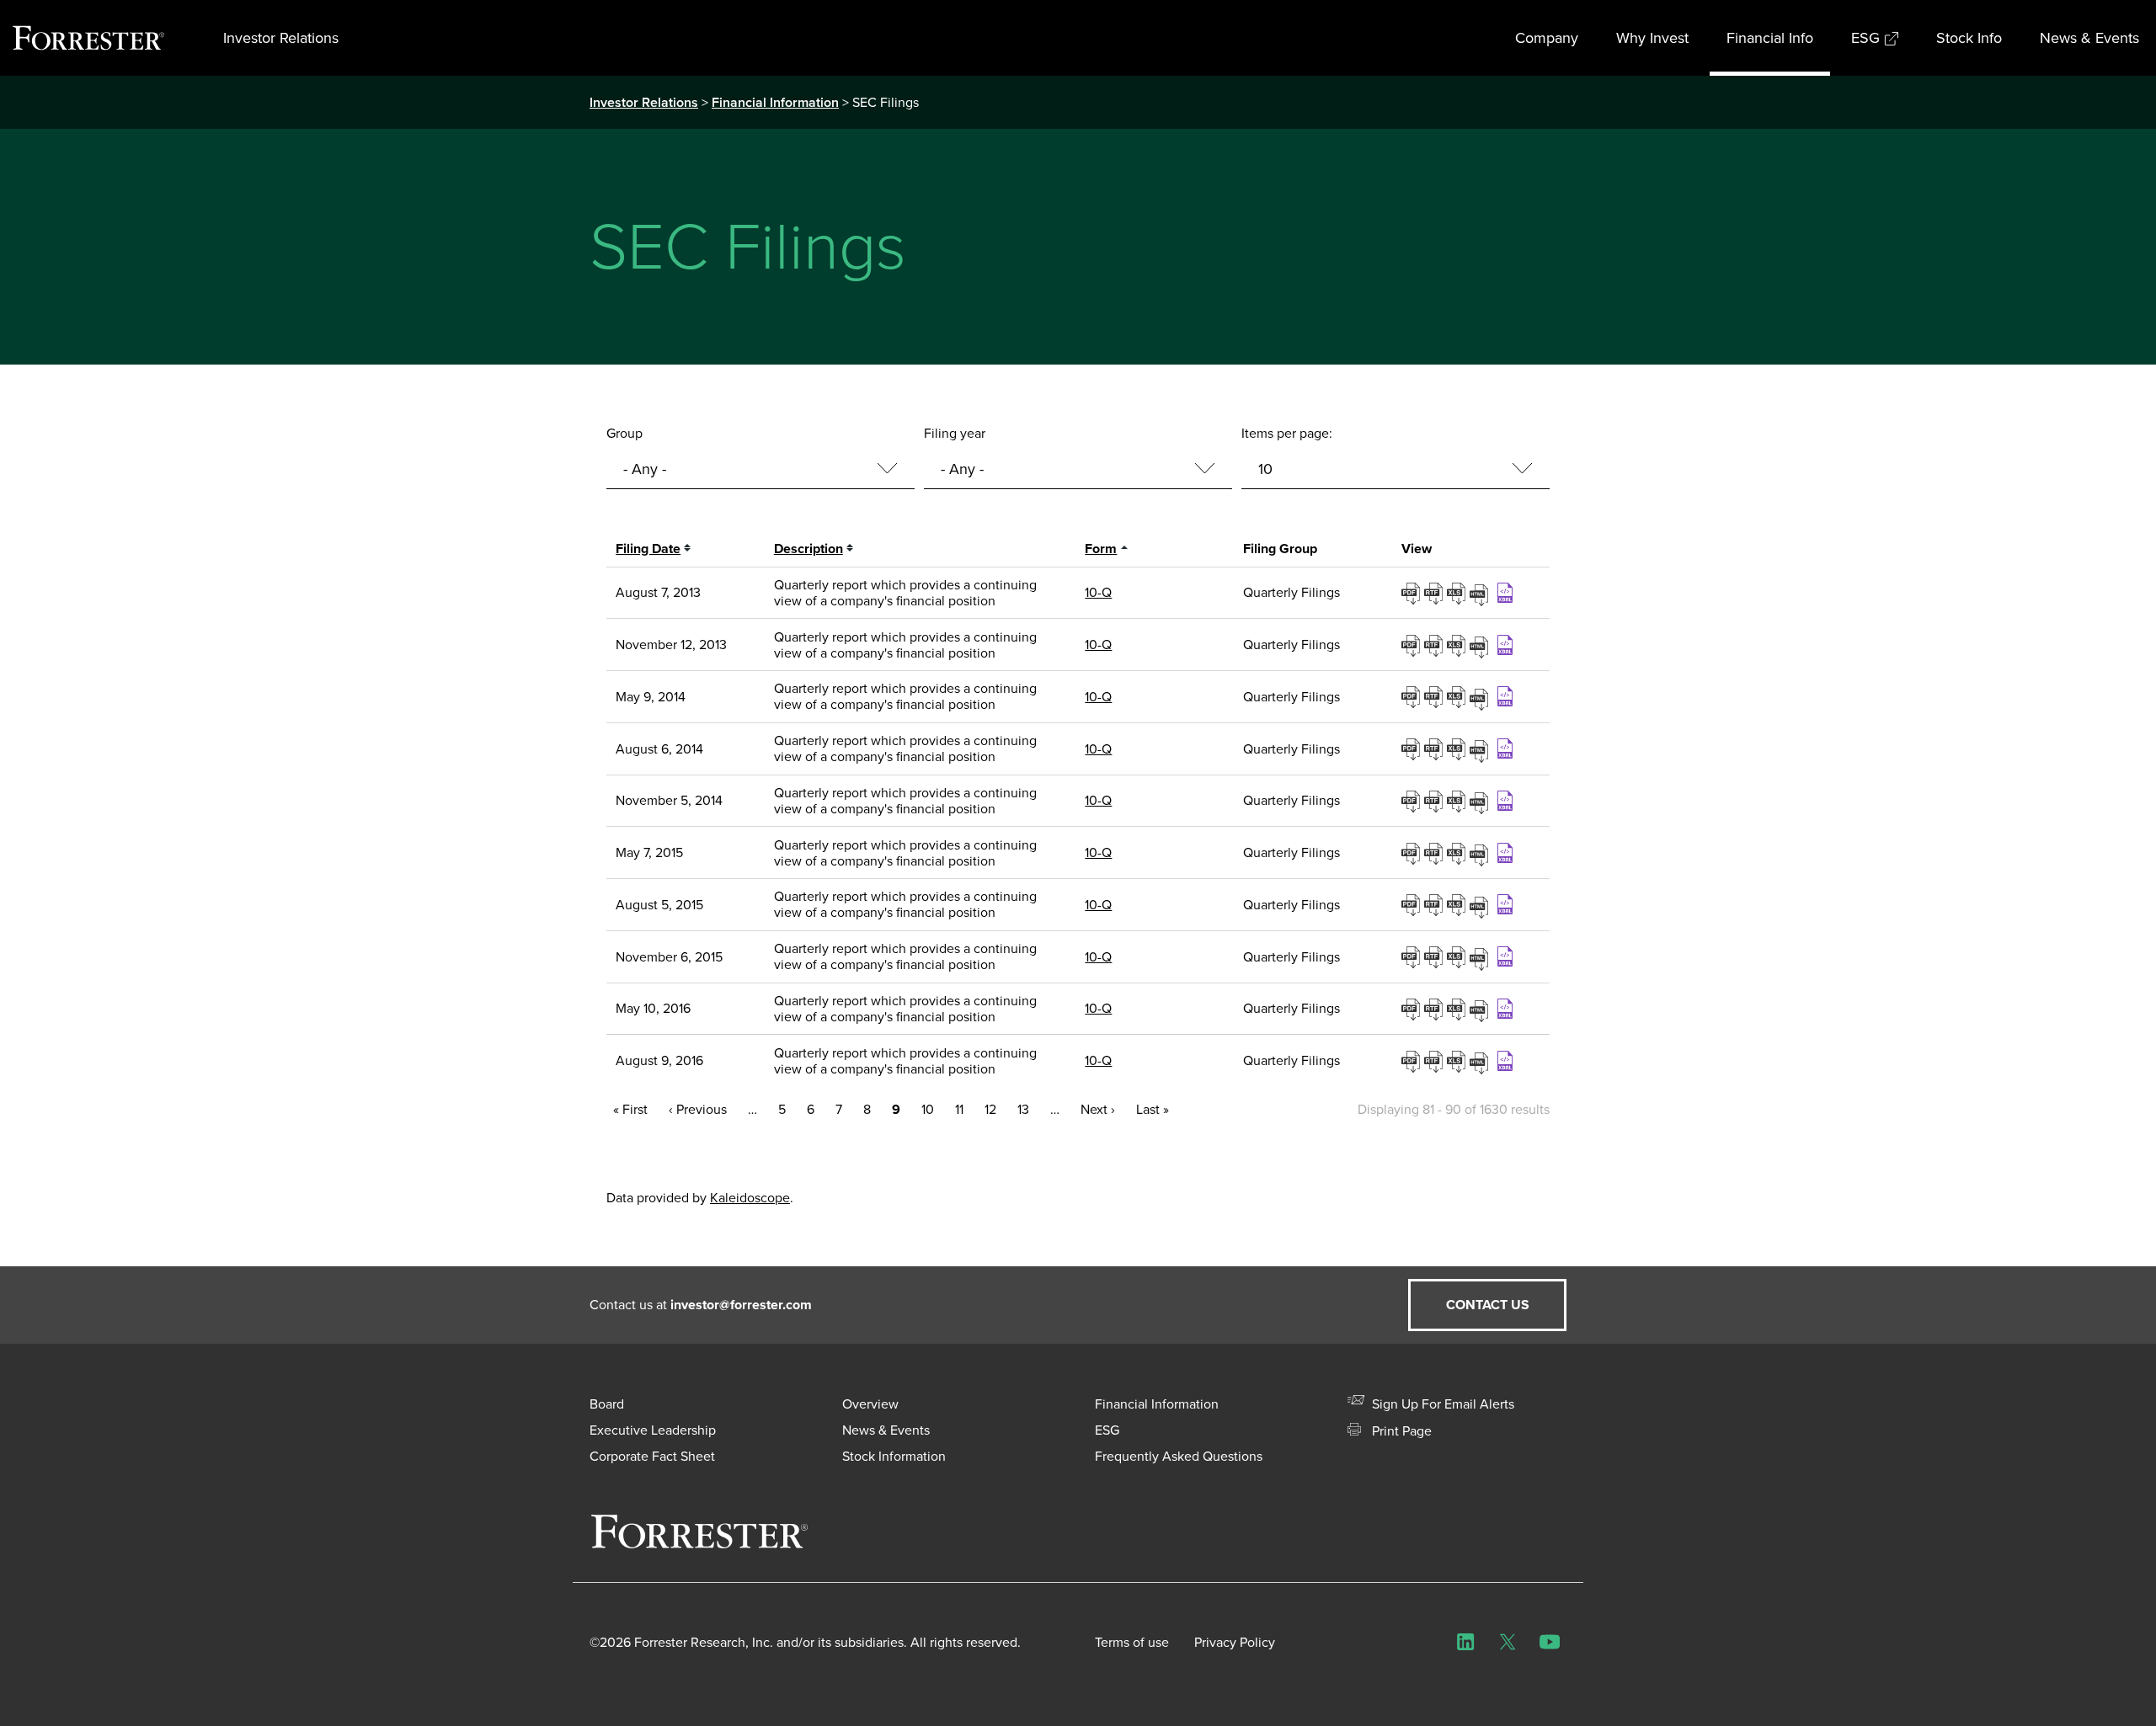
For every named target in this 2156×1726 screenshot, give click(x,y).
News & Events (2089, 38)
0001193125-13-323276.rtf (1436, 593)
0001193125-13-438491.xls (1458, 645)
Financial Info (1770, 38)
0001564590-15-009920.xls (1458, 956)
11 (959, 1109)
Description (808, 549)
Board (607, 1404)
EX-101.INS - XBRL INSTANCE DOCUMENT (1507, 593)
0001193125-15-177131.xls (1458, 853)
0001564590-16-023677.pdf (1413, 1061)
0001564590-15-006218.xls (1458, 904)
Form (1101, 549)
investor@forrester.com (741, 1305)
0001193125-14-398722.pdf (1413, 801)
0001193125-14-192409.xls (1458, 696)
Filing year (955, 433)
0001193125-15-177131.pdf (1413, 853)
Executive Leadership (653, 1430)
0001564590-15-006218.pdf (1413, 904)
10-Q (1098, 592)
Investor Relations (281, 38)
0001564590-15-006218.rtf (1436, 904)
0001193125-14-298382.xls (1458, 748)
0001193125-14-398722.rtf (1436, 801)
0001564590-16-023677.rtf (1436, 1061)
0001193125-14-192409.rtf (1436, 696)
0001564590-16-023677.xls (1458, 1061)
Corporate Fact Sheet (652, 1456)
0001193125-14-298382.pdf (1413, 748)
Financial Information (775, 102)
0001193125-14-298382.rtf (1436, 748)
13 (1023, 1109)
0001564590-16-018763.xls (1458, 1009)
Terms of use (1132, 1642)
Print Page (1400, 1431)
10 (928, 1109)
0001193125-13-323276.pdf (1413, 593)
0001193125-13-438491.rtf (1436, 645)
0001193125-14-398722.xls (1458, 801)
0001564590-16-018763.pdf (1413, 1009)
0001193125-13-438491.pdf (1413, 645)
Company (1547, 38)
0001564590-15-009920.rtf (1436, 956)
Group (624, 433)
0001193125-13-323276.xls (1458, 593)
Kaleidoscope (750, 1198)
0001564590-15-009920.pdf (1413, 956)
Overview (870, 1404)
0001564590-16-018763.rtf (1436, 1009)
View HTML (1481, 592)
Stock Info (1969, 38)
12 (990, 1109)
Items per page (1285, 433)
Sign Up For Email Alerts (1441, 1404)
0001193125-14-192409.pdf (1413, 696)
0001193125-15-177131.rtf (1436, 853)
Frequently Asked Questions (1179, 1456)
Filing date (648, 549)
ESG (1865, 38)
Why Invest (1652, 38)
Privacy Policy (1235, 1642)
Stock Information (894, 1456)
